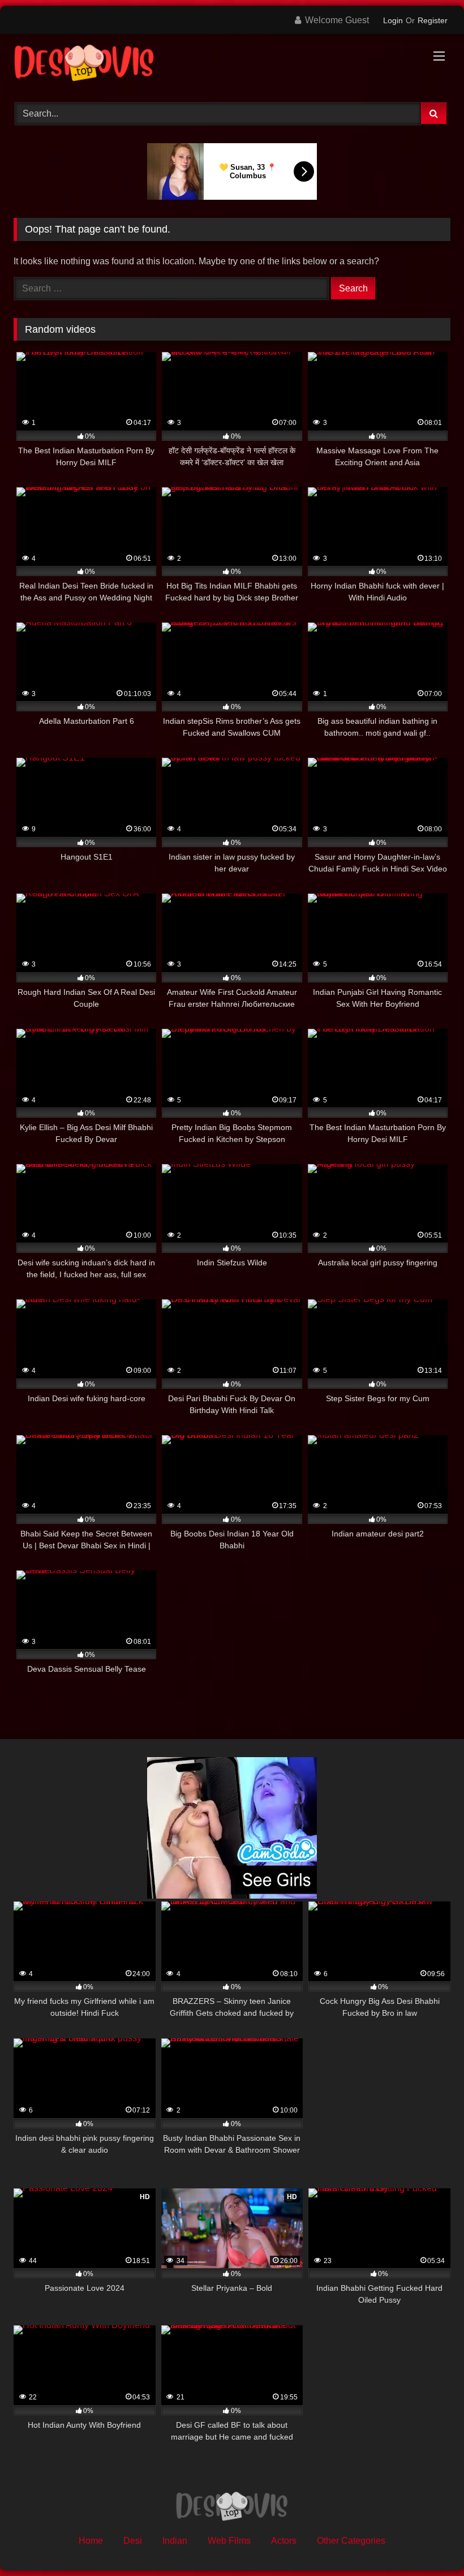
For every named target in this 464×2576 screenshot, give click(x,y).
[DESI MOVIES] (232, 64)
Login (393, 20)
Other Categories (351, 2541)
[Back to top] (429, 2542)
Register (433, 20)
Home (91, 2541)
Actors (284, 2541)
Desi (133, 2541)
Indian (175, 2541)
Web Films (229, 2541)
